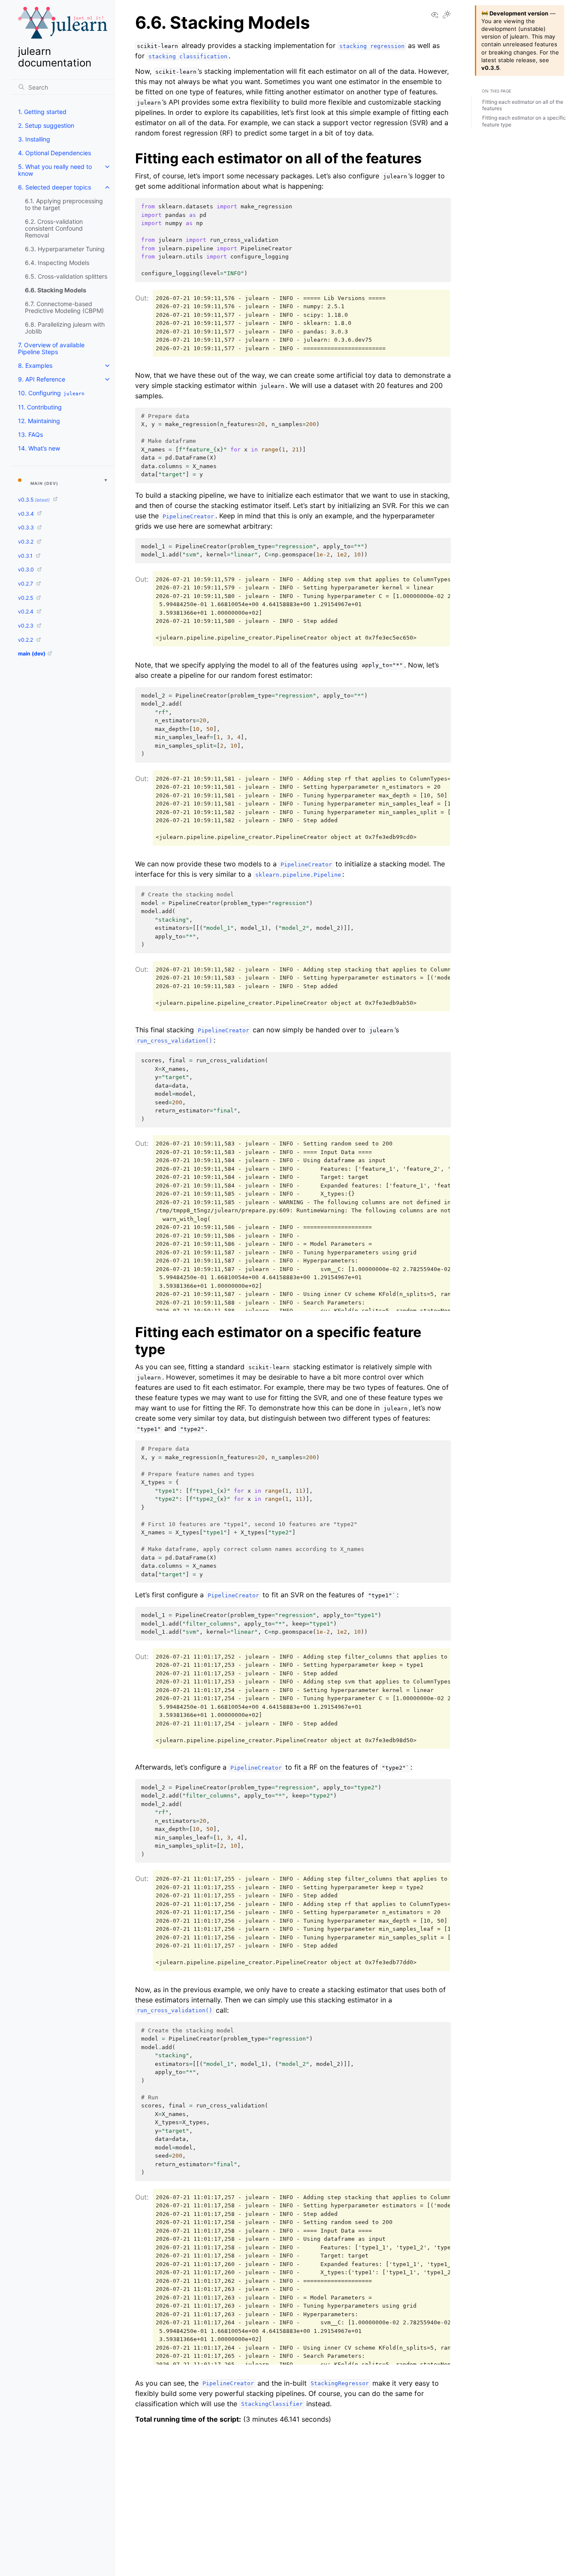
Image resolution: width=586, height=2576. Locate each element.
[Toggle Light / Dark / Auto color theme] (447, 15)
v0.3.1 (26, 556)
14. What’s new (39, 448)
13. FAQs (30, 434)
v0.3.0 (27, 570)
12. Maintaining (39, 421)
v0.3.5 (34, 500)
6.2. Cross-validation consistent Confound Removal (54, 228)
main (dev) (32, 654)
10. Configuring (51, 393)
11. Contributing (40, 407)
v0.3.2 (26, 542)
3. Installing (34, 139)
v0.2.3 (26, 626)
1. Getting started (42, 112)
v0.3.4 (27, 514)
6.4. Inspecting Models (57, 263)
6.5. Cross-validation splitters (66, 276)
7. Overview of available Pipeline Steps (51, 348)
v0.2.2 (26, 640)
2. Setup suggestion (46, 125)
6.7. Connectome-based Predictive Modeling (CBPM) (64, 307)
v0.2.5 (26, 598)
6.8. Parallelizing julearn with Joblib (65, 328)
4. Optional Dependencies (54, 153)
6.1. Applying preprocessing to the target (64, 204)
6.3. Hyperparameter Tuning (65, 249)
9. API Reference (42, 379)
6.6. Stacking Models (56, 290)
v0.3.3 (27, 528)
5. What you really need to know (55, 170)
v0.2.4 (26, 612)
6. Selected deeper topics (54, 187)
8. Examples (35, 365)
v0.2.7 (26, 584)
